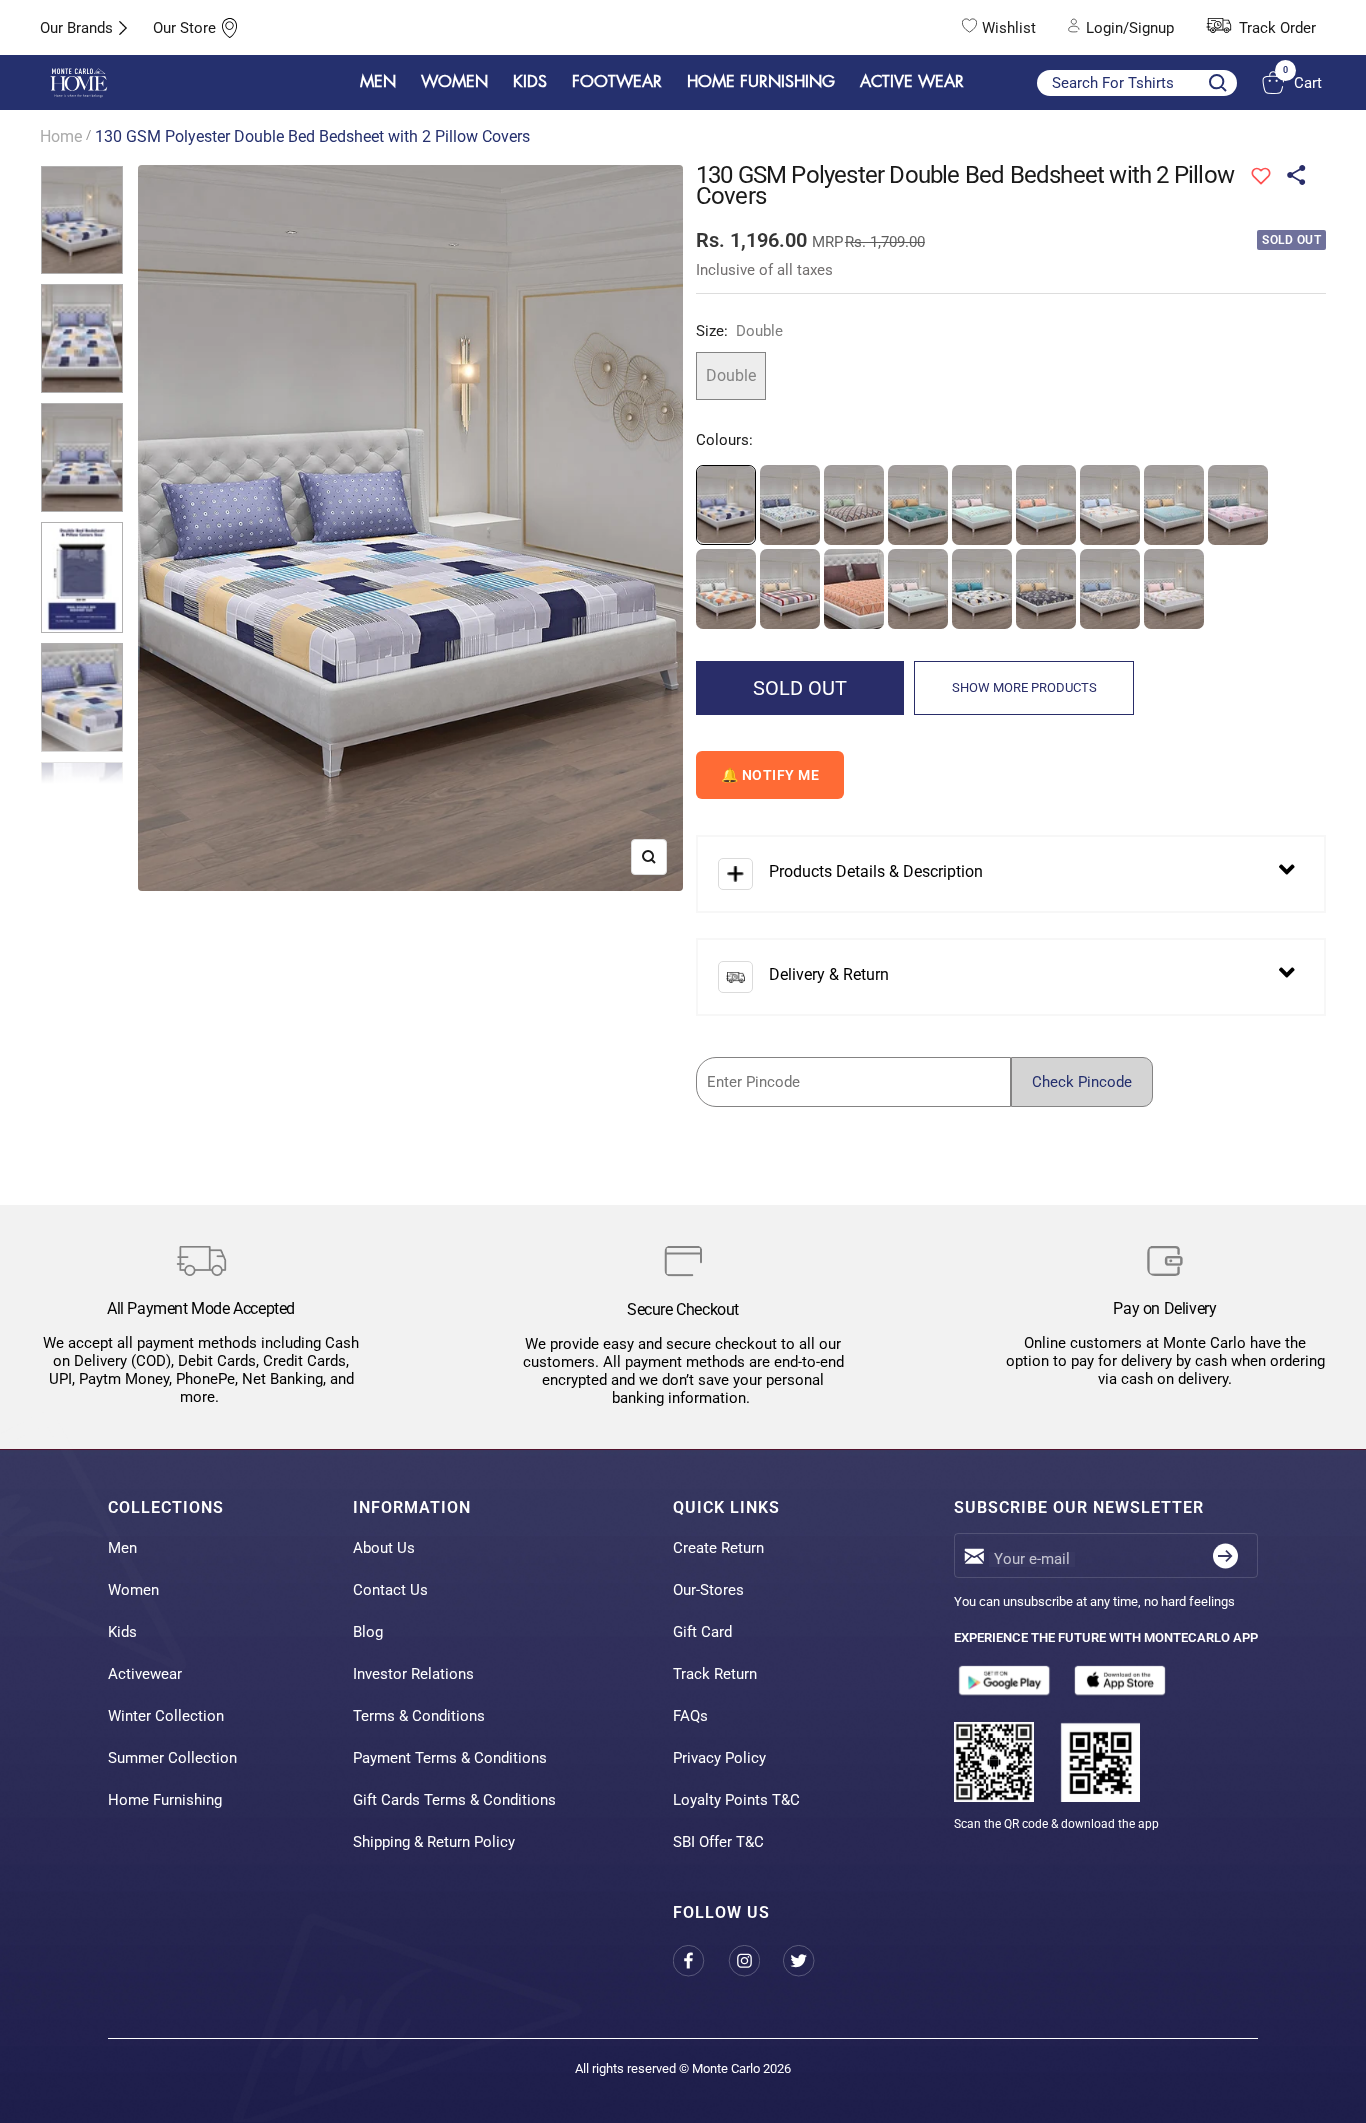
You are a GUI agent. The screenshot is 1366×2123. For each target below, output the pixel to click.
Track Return (715, 1674)
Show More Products (1024, 687)
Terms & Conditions (419, 1716)
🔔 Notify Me (770, 775)
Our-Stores (708, 1590)
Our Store (184, 28)
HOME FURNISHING (761, 82)
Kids (122, 1632)
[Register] (1225, 1555)
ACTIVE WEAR (912, 82)
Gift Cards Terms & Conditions (454, 1800)
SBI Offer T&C (718, 1842)
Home (61, 136)
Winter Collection (166, 1716)
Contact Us (390, 1590)
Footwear (617, 82)
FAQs (690, 1716)
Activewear (145, 1674)
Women (133, 1590)
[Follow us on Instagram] (755, 1960)
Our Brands (76, 28)
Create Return (718, 1548)
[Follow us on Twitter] (810, 1960)
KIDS (530, 82)
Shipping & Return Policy (434, 1842)
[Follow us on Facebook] (700, 1960)
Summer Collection (172, 1758)
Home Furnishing (165, 1800)
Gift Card (702, 1632)
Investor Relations (413, 1674)
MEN (378, 82)
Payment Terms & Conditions (450, 1758)
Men (122, 1548)
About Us (384, 1548)
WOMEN (454, 82)
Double (731, 375)
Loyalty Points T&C (736, 1800)
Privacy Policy (719, 1758)
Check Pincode (1082, 1082)
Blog (368, 1632)
